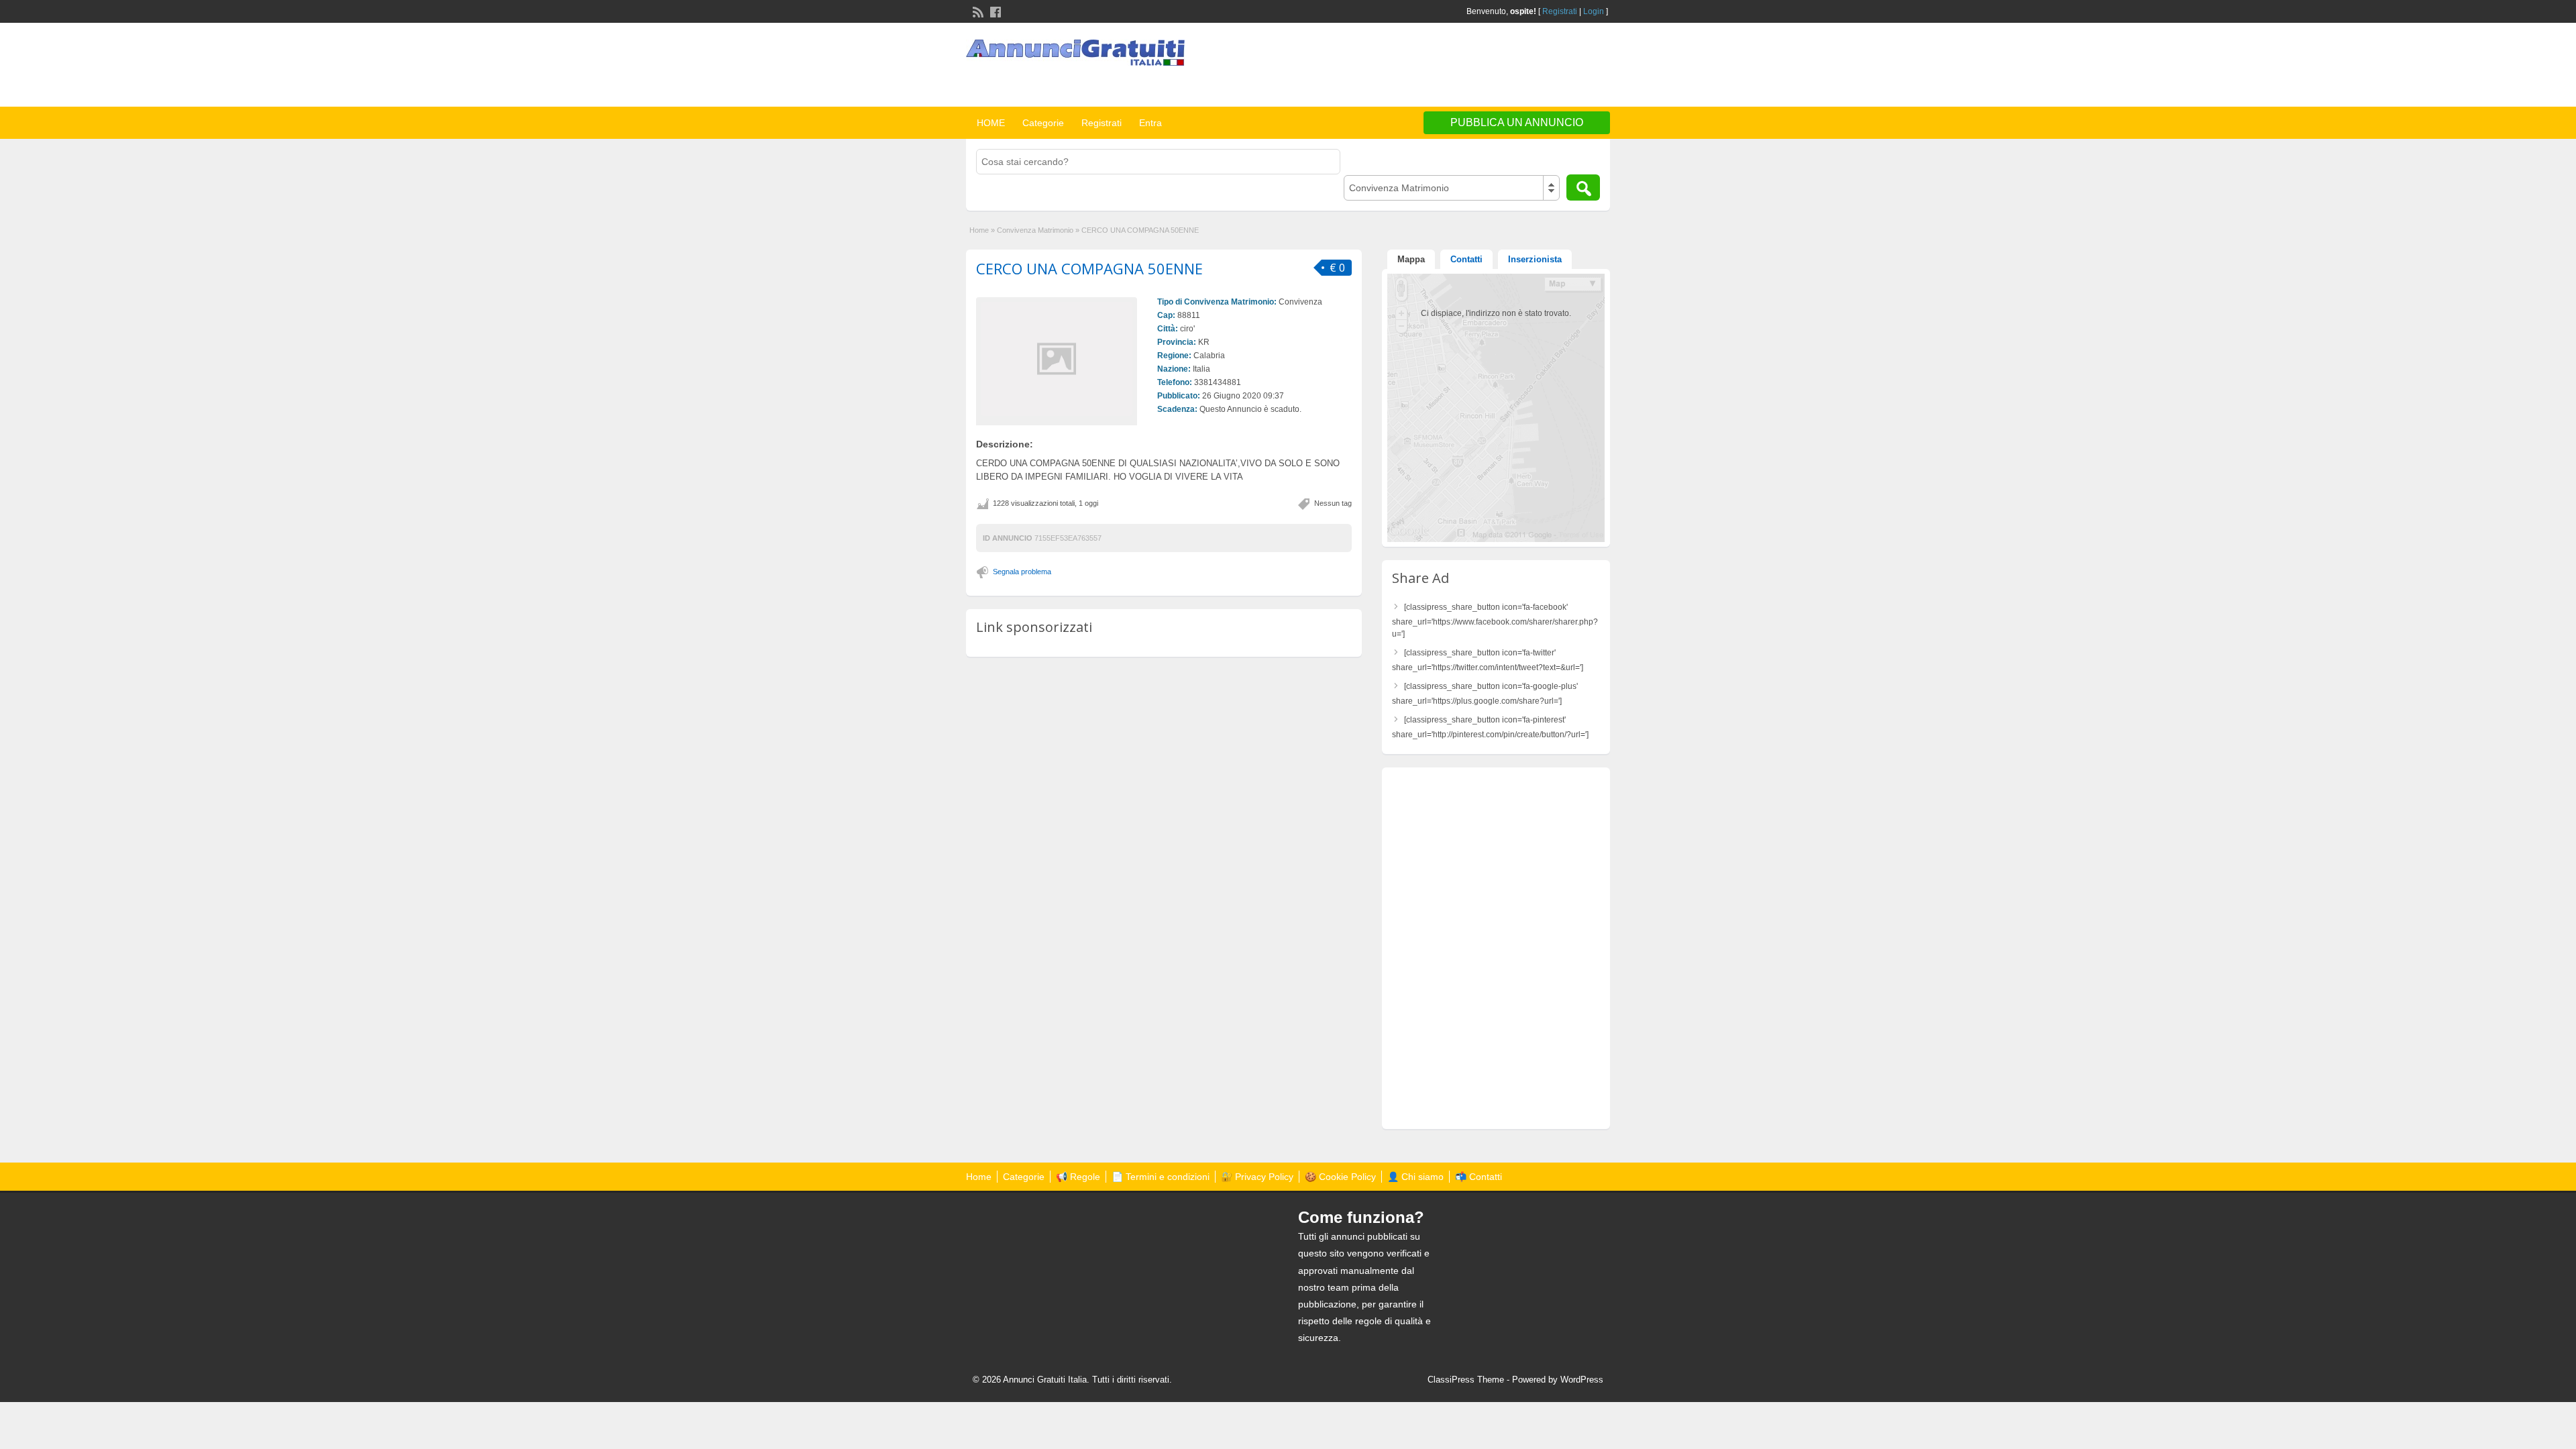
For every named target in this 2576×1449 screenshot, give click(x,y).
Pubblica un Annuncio (1517, 122)
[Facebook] (994, 11)
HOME (991, 123)
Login (1594, 11)
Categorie (1043, 123)
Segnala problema (1022, 572)
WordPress (1582, 1380)
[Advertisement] (1453, 66)
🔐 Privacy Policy (1257, 1177)
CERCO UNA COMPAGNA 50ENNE (1089, 268)
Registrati (1560, 11)
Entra (1150, 123)
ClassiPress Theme (1466, 1380)
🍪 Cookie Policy (1340, 1177)
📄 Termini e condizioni (1161, 1177)
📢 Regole (1078, 1177)
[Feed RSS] (977, 11)
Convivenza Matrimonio (1035, 230)
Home (979, 230)
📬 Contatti (1479, 1177)
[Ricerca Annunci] (1583, 187)
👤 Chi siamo (1415, 1177)
